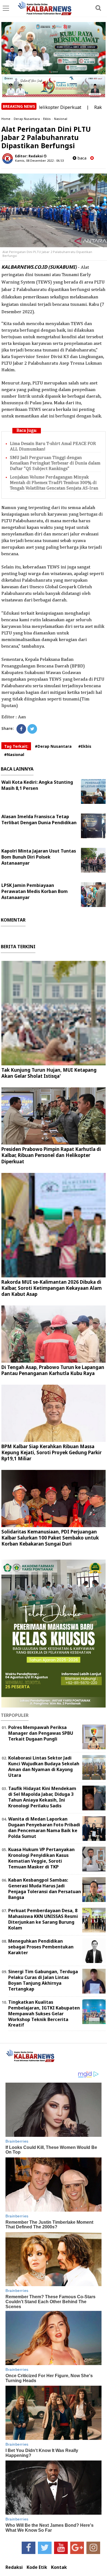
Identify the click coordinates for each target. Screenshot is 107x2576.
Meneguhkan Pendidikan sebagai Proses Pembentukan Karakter (41, 1947)
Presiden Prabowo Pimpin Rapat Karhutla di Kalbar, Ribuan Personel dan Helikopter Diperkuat (51, 1155)
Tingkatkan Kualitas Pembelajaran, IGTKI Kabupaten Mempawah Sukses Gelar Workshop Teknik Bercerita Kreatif (44, 2013)
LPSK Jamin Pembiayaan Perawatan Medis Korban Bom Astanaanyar (35, 891)
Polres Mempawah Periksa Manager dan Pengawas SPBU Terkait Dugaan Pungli (41, 1733)
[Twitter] (32, 729)
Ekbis (47, 119)
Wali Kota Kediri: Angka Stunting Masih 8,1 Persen (37, 785)
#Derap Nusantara (53, 746)
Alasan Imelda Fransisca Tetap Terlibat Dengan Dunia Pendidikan (39, 820)
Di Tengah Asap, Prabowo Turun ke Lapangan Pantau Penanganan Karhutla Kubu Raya (53, 1370)
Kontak (59, 2567)
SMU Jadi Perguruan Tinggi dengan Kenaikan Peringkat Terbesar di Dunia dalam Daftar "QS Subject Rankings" (55, 463)
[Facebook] (21, 729)
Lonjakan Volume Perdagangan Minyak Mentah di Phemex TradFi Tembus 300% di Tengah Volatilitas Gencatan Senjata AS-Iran (54, 483)
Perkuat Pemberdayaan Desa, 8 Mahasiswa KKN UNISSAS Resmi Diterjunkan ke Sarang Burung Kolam (43, 1919)
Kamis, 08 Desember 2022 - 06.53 (39, 160)
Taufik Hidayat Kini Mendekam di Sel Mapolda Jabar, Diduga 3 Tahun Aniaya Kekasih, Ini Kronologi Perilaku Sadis (42, 1797)
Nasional (61, 119)
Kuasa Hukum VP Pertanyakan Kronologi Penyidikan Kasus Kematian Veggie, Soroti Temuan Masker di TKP (41, 1858)
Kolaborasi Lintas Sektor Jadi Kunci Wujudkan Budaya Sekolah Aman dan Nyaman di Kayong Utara (44, 1766)
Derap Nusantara (27, 119)
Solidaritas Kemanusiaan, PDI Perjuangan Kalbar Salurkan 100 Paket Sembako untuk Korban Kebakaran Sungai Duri (50, 1538)
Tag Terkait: (16, 746)
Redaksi (14, 2567)
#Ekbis (85, 746)
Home (6, 119)
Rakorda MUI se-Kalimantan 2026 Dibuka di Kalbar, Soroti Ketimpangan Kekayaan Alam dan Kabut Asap (52, 1288)
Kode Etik (37, 2567)
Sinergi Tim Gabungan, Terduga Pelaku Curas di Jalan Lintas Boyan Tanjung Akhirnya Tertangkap (43, 1980)
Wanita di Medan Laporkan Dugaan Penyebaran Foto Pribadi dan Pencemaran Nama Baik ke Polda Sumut (44, 1827)
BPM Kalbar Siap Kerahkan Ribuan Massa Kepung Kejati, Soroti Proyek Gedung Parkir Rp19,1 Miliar (51, 1452)
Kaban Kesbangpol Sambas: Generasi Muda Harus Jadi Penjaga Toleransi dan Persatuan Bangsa (45, 1888)
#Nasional (14, 754)
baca (81, 158)
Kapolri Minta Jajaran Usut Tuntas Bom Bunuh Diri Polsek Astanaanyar (39, 857)
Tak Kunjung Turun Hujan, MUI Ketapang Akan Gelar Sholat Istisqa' (49, 1073)
